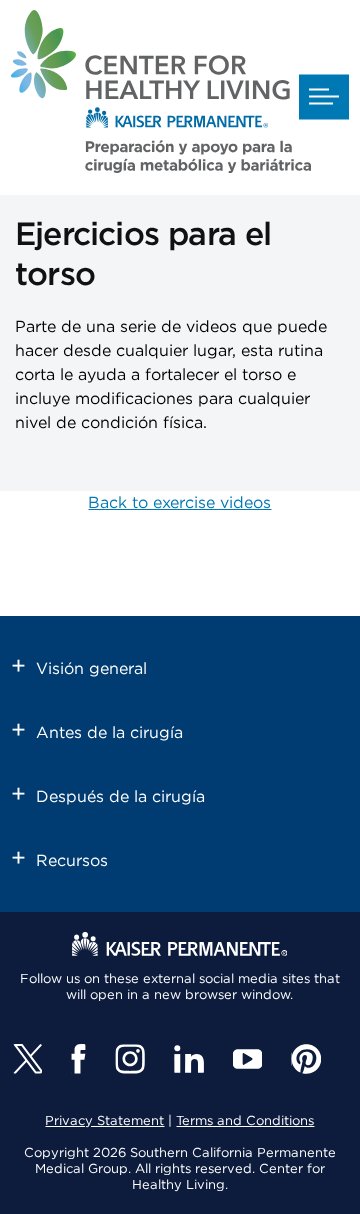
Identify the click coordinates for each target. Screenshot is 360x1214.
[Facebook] (78, 1059)
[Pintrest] (306, 1059)
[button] (324, 97)
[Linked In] (189, 1059)
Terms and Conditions (245, 1121)
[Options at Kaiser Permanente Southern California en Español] (161, 95)
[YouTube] (247, 1059)
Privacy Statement (104, 1121)
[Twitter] (27, 1059)
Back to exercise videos (179, 503)
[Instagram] (130, 1059)
